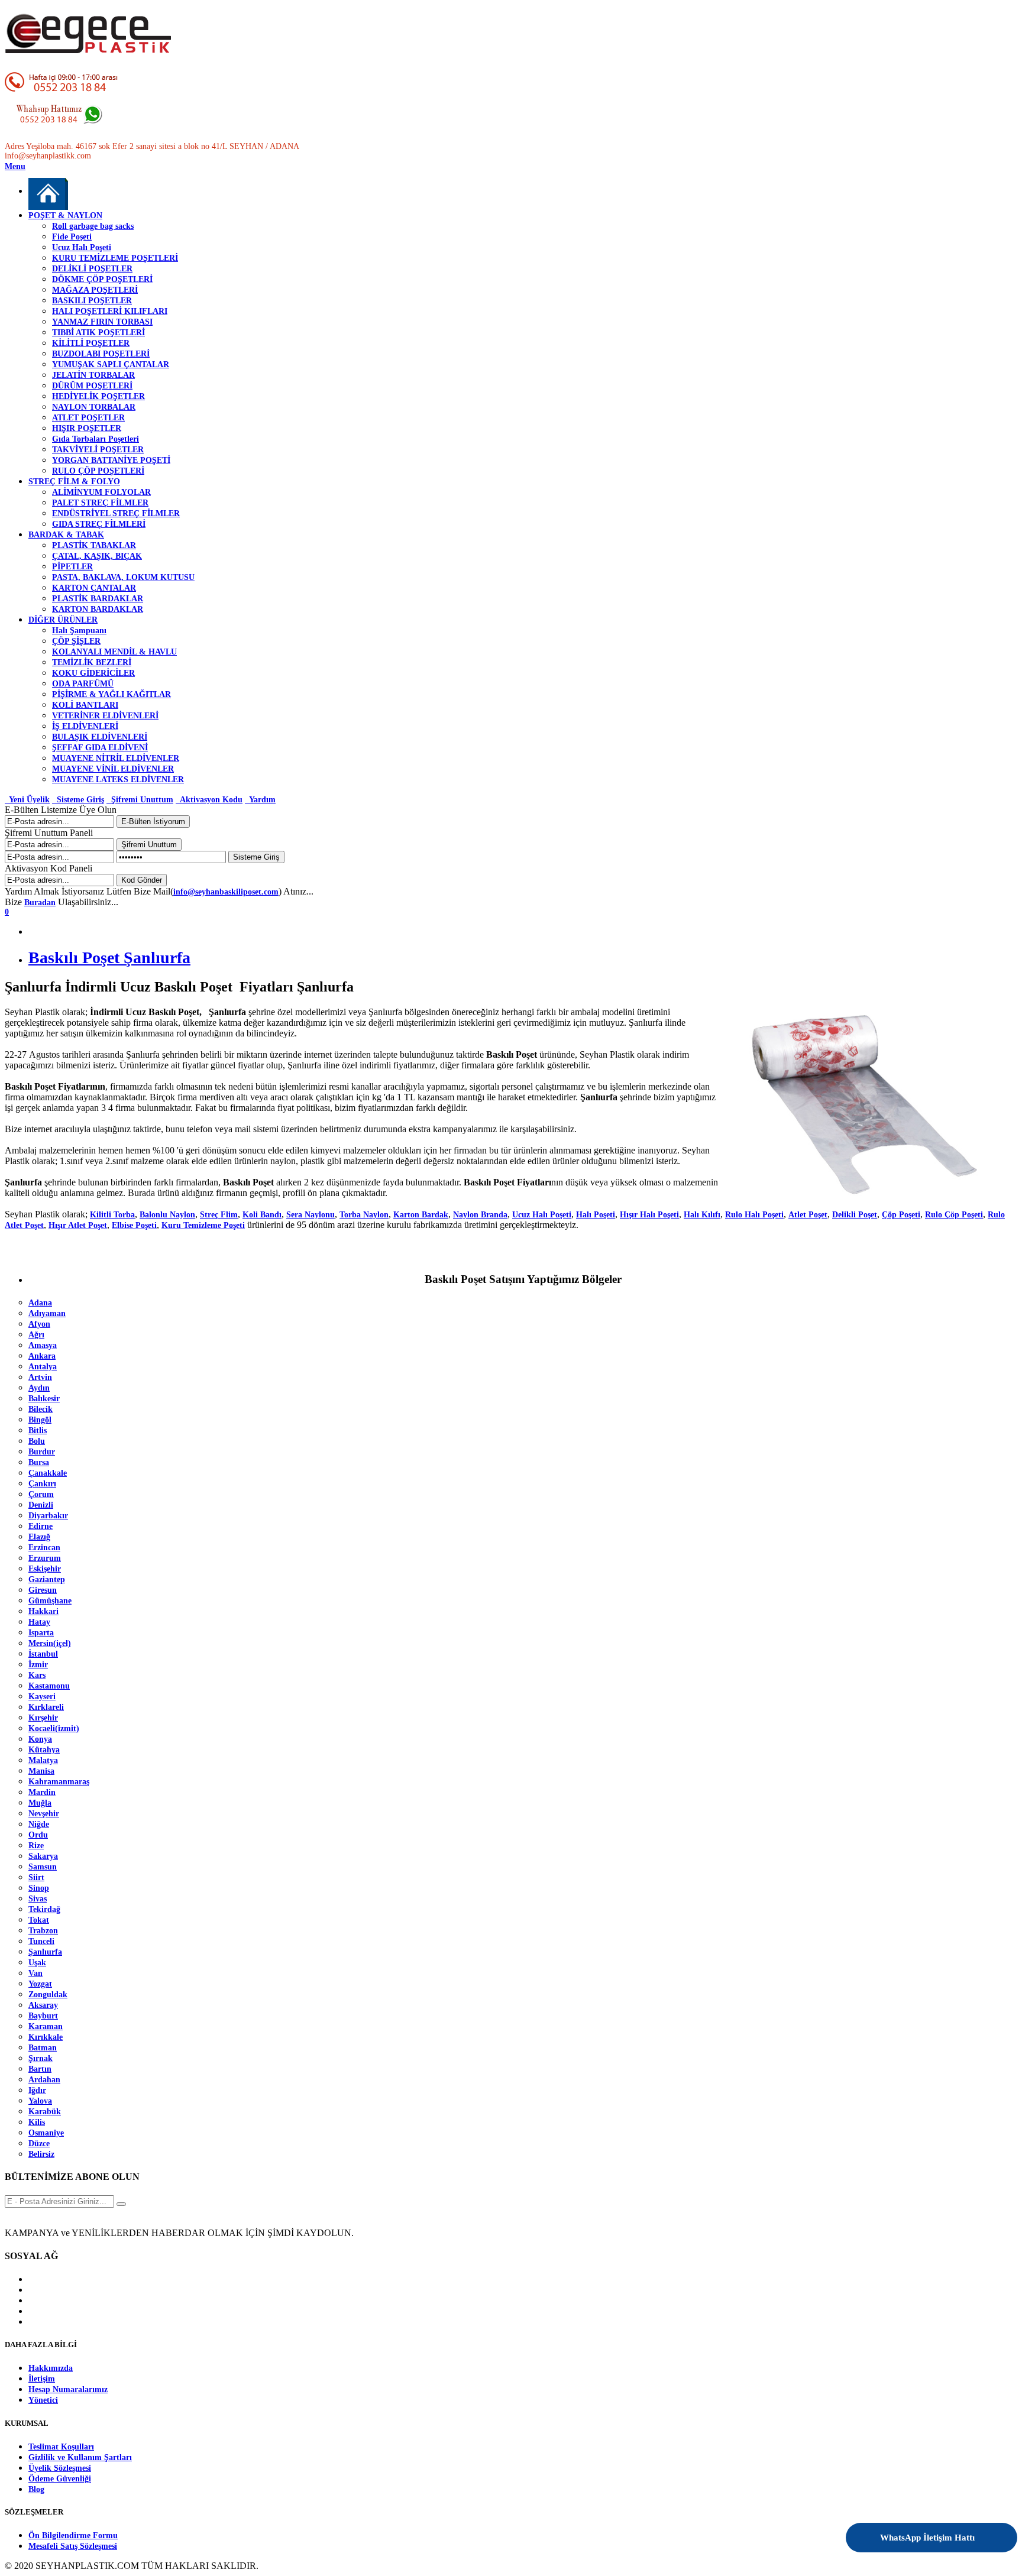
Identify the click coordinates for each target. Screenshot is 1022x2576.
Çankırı (42, 1484)
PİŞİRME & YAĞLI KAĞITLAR (111, 694)
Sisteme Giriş (78, 800)
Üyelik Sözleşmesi (60, 2468)
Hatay (39, 1622)
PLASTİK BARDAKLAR (98, 599)
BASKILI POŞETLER (92, 301)
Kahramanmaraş (59, 1782)
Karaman (46, 2026)
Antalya (43, 1367)
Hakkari (43, 1611)
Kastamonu (49, 1686)
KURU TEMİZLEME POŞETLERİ (115, 258)
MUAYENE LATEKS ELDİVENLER (118, 780)
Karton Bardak (421, 1215)
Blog (36, 2489)
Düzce (39, 2144)
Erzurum (45, 1558)
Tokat (39, 1920)
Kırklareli (46, 1707)
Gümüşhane (50, 1601)
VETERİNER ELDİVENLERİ (105, 716)
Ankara (42, 1356)
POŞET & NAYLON (65, 216)
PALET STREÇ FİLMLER (100, 503)
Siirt (36, 1877)
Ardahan (44, 2080)
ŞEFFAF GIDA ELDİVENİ (100, 748)
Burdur (42, 1452)
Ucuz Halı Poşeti (82, 247)
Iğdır (37, 2090)
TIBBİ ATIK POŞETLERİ (98, 333)
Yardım (260, 800)
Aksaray (43, 2005)
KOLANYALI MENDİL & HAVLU (114, 652)
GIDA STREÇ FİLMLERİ (99, 524)
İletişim (42, 2379)
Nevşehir (44, 1814)
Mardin (42, 1792)
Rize (36, 1846)
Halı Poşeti (596, 1215)
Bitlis (38, 1430)
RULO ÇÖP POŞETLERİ (98, 471)
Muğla (40, 1803)
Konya (40, 1739)
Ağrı (36, 1335)
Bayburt (43, 2016)
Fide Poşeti (72, 237)
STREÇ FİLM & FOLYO (74, 482)
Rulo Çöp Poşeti (954, 1215)
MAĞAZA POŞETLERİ (95, 290)
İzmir (38, 1665)
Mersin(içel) (50, 1643)
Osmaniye (46, 2133)
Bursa (39, 1462)
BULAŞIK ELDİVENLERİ (100, 737)
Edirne (41, 1526)
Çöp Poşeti (901, 1215)
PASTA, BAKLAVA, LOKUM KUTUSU (123, 577)
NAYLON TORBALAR (94, 407)
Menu (15, 166)
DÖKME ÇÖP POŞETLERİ (102, 279)
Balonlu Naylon (167, 1215)
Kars (37, 1675)
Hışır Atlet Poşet (78, 1225)
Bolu (37, 1441)
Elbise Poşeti (134, 1225)
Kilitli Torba (112, 1215)
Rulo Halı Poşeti (754, 1215)
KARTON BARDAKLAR (98, 609)
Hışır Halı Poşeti (649, 1215)
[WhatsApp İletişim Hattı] (976, 2530)
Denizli (41, 1505)
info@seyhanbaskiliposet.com (226, 892)
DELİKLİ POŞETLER (92, 269)
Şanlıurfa (45, 1952)
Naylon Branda (480, 1215)
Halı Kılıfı (702, 1215)
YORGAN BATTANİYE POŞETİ (111, 460)
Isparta (41, 1633)
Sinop (39, 1888)
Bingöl (40, 1420)
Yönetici (43, 2400)
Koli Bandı (262, 1215)
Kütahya (44, 1750)
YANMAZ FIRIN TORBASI (102, 322)
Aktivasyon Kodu (209, 800)
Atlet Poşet (808, 1215)
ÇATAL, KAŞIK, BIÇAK (97, 556)
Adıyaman (47, 1313)
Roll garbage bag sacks (93, 226)
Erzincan (44, 1548)
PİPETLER (72, 567)
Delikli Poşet (855, 1215)
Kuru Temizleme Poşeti (203, 1225)
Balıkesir (44, 1399)
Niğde (39, 1824)
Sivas (38, 1899)
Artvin (40, 1377)
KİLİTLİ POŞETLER (91, 343)
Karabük (45, 2112)
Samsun (43, 1867)
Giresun (43, 1590)
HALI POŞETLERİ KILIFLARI (110, 311)
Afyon (39, 1324)
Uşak (37, 1963)
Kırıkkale (46, 2037)
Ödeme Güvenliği (60, 2479)
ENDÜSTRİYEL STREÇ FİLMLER (116, 513)
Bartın (40, 2069)
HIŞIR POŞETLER (87, 428)
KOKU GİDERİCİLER (93, 673)
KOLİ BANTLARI (85, 705)
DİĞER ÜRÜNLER (63, 620)
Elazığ (39, 1537)
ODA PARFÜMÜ (83, 684)
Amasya (43, 1345)
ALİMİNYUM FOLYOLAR (101, 492)
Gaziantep (47, 1579)
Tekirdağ (44, 1909)
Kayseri (42, 1697)
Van (35, 1973)
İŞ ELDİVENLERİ (85, 726)
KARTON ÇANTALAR (94, 588)
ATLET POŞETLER (88, 418)
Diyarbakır (48, 1516)
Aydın (39, 1388)
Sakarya (43, 1856)
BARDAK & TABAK (66, 535)
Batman (43, 2048)
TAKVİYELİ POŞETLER (98, 450)
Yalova (40, 2101)
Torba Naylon (364, 1215)
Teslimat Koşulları (61, 2447)
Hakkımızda (51, 2368)
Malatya (43, 1760)
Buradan (40, 903)
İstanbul (43, 1654)
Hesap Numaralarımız (68, 2389)
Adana (40, 1303)
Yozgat (40, 1984)
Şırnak (41, 2058)
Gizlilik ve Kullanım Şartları (80, 2457)
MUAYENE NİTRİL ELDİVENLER (116, 758)
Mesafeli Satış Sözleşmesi (73, 2546)
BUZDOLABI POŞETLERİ (101, 354)
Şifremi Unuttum (140, 800)
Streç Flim (219, 1215)
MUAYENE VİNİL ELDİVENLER (113, 769)
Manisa (41, 1771)
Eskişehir (45, 1569)
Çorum (41, 1494)
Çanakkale (48, 1473)
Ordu (38, 1835)
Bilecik (41, 1409)
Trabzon (43, 1931)
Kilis (37, 2122)
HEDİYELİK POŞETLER (98, 396)
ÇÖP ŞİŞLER (76, 641)
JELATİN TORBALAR (93, 375)
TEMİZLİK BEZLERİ (92, 662)
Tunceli (41, 1941)
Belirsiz (41, 2154)
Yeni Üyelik (27, 800)
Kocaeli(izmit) (54, 1728)
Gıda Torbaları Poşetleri (96, 439)
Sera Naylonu (311, 1215)
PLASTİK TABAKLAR (94, 545)
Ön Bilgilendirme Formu (73, 2536)
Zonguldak (48, 1995)
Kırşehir (43, 1718)
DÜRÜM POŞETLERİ (92, 386)
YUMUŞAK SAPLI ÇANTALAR (111, 364)
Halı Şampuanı (79, 631)
